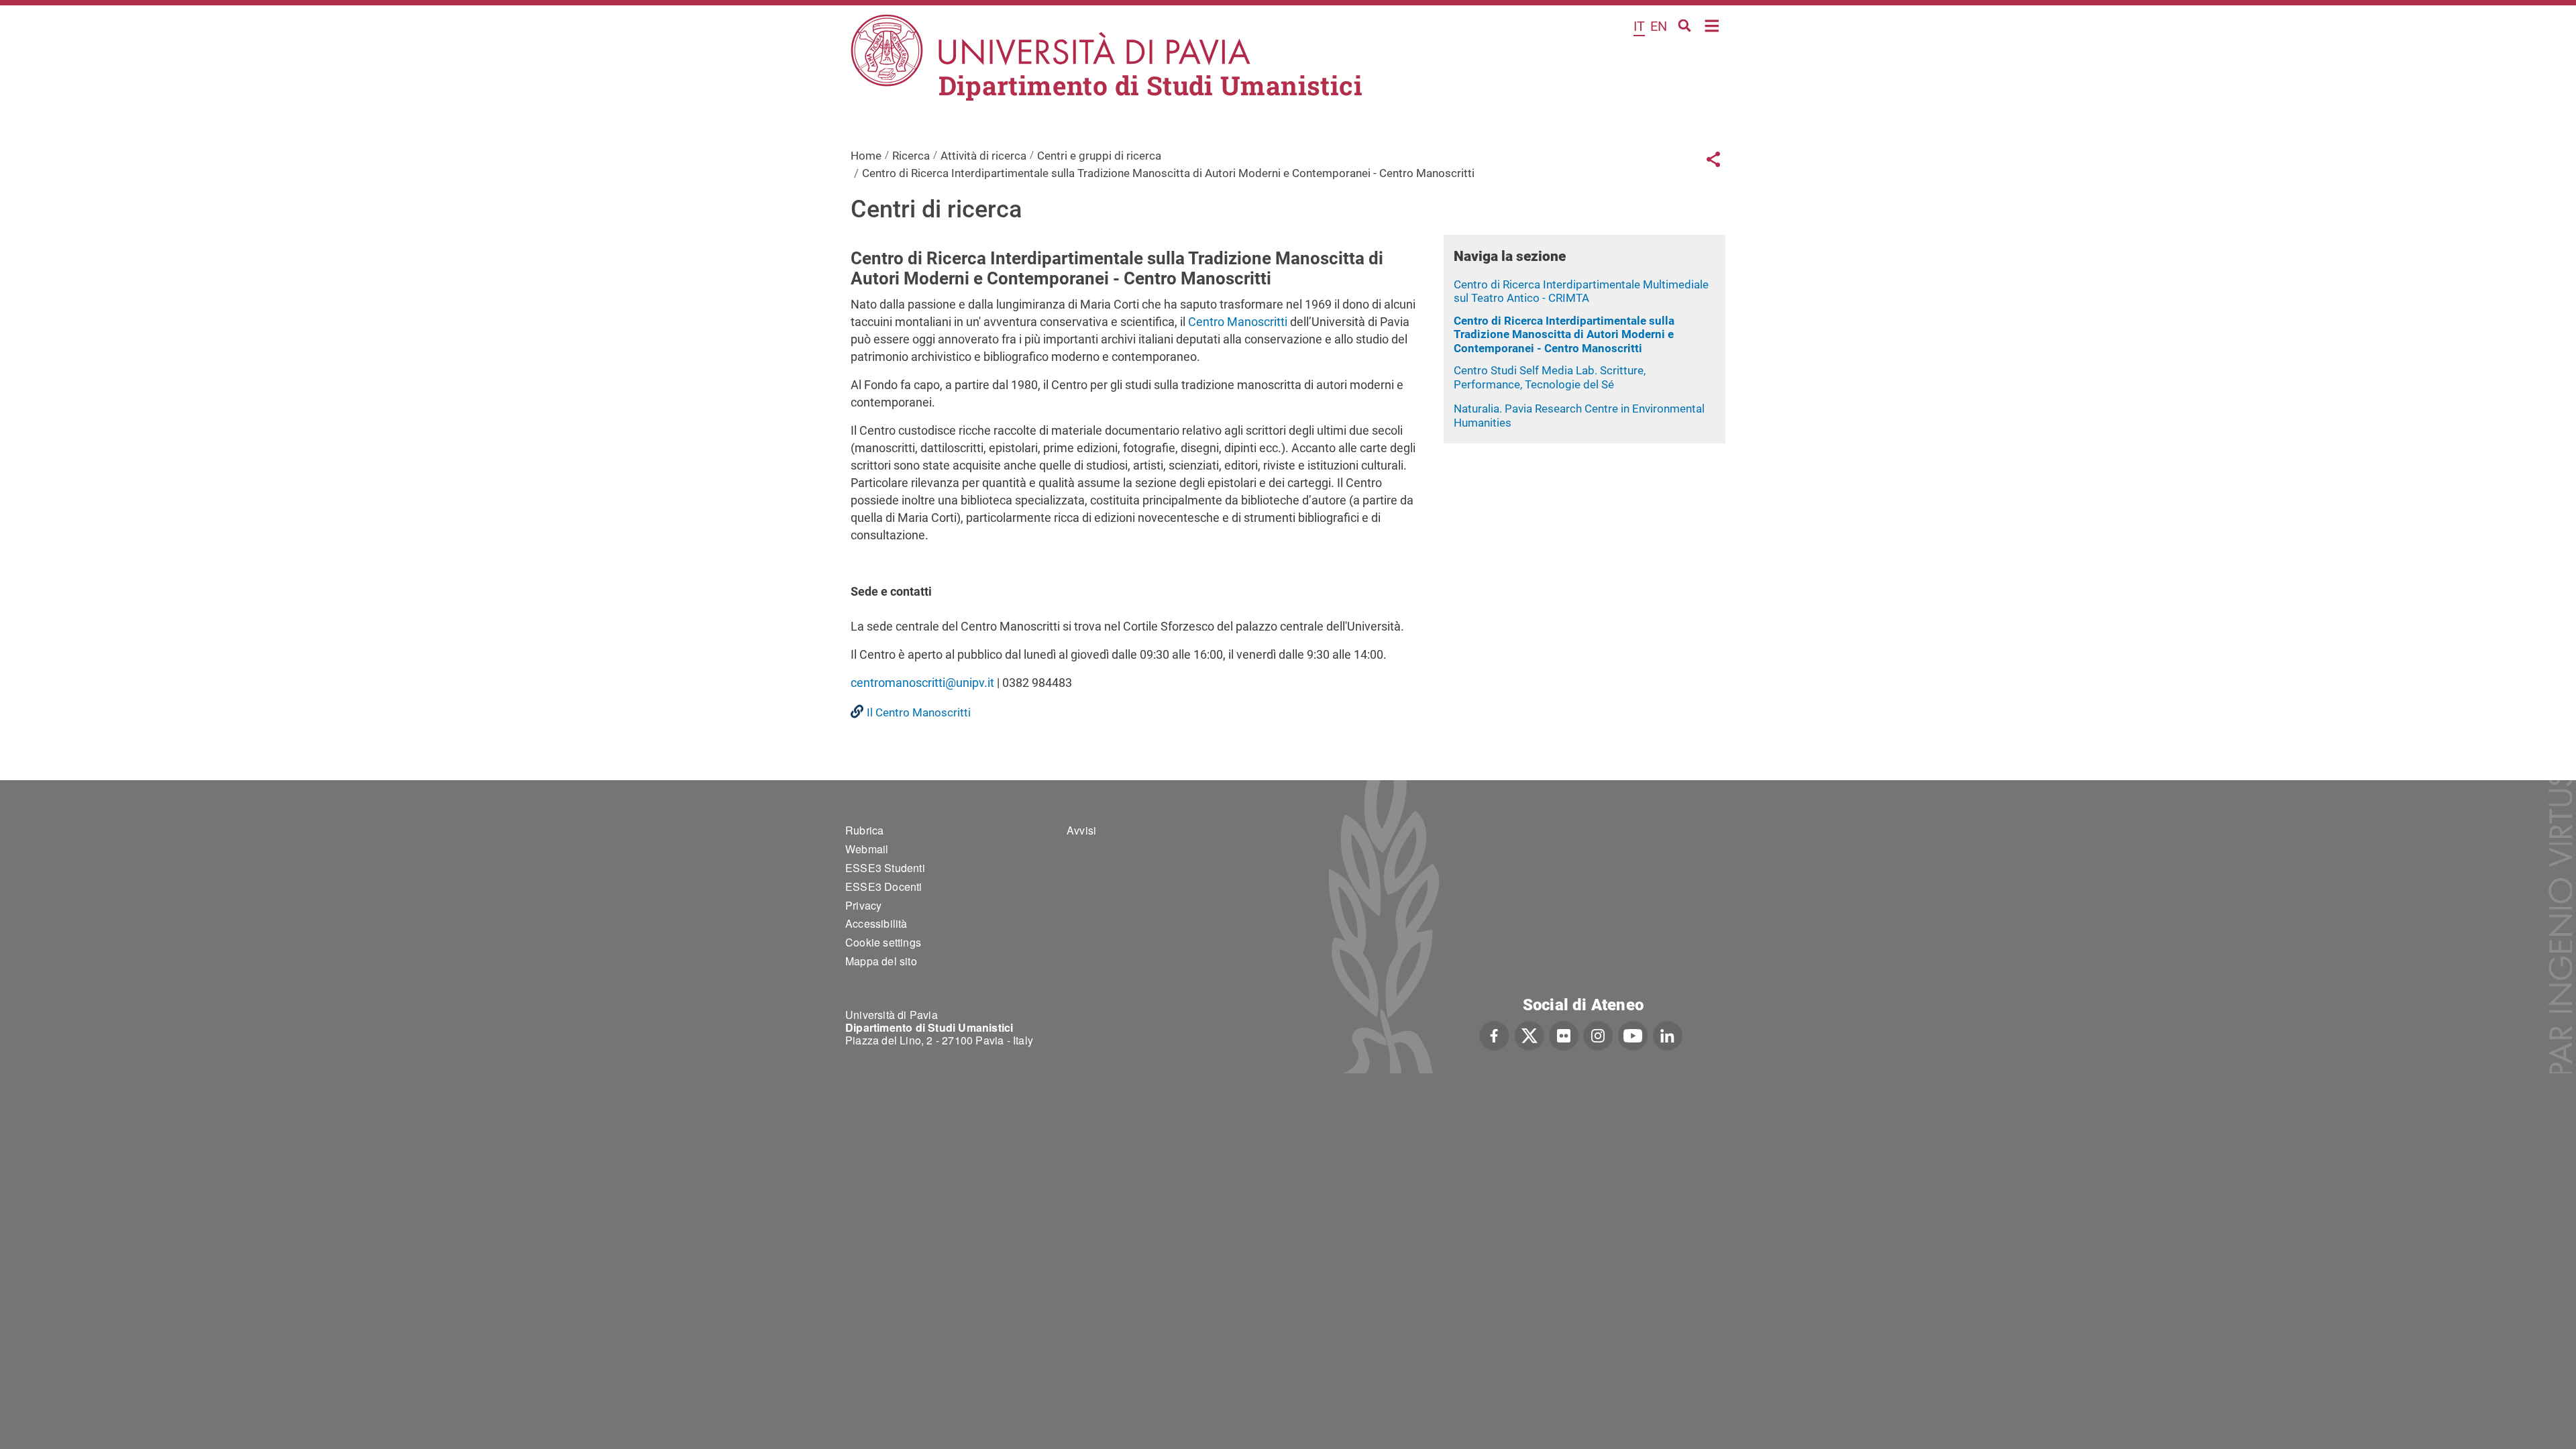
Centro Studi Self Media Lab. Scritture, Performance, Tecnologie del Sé (1550, 377)
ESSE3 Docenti (884, 887)
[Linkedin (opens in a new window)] (1667, 1034)
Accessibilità (876, 923)
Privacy (863, 905)
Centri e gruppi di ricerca (1099, 156)
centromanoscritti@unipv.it (922, 683)
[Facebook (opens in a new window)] (1494, 1034)
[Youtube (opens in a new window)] (1633, 1034)
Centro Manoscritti (1238, 322)
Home (1712, 24)
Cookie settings (883, 942)
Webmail (867, 849)
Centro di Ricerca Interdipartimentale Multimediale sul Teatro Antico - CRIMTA (1581, 291)
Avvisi (1081, 830)
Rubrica (864, 830)
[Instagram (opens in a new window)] (1598, 1034)
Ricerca (911, 156)
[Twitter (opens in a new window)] (1529, 1034)
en (1659, 26)
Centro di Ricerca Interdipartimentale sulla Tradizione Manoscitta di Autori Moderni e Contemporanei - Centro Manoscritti (1564, 334)
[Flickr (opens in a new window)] (1564, 1034)
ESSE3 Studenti (885, 868)
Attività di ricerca (983, 156)
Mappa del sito (881, 961)
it (1639, 26)
